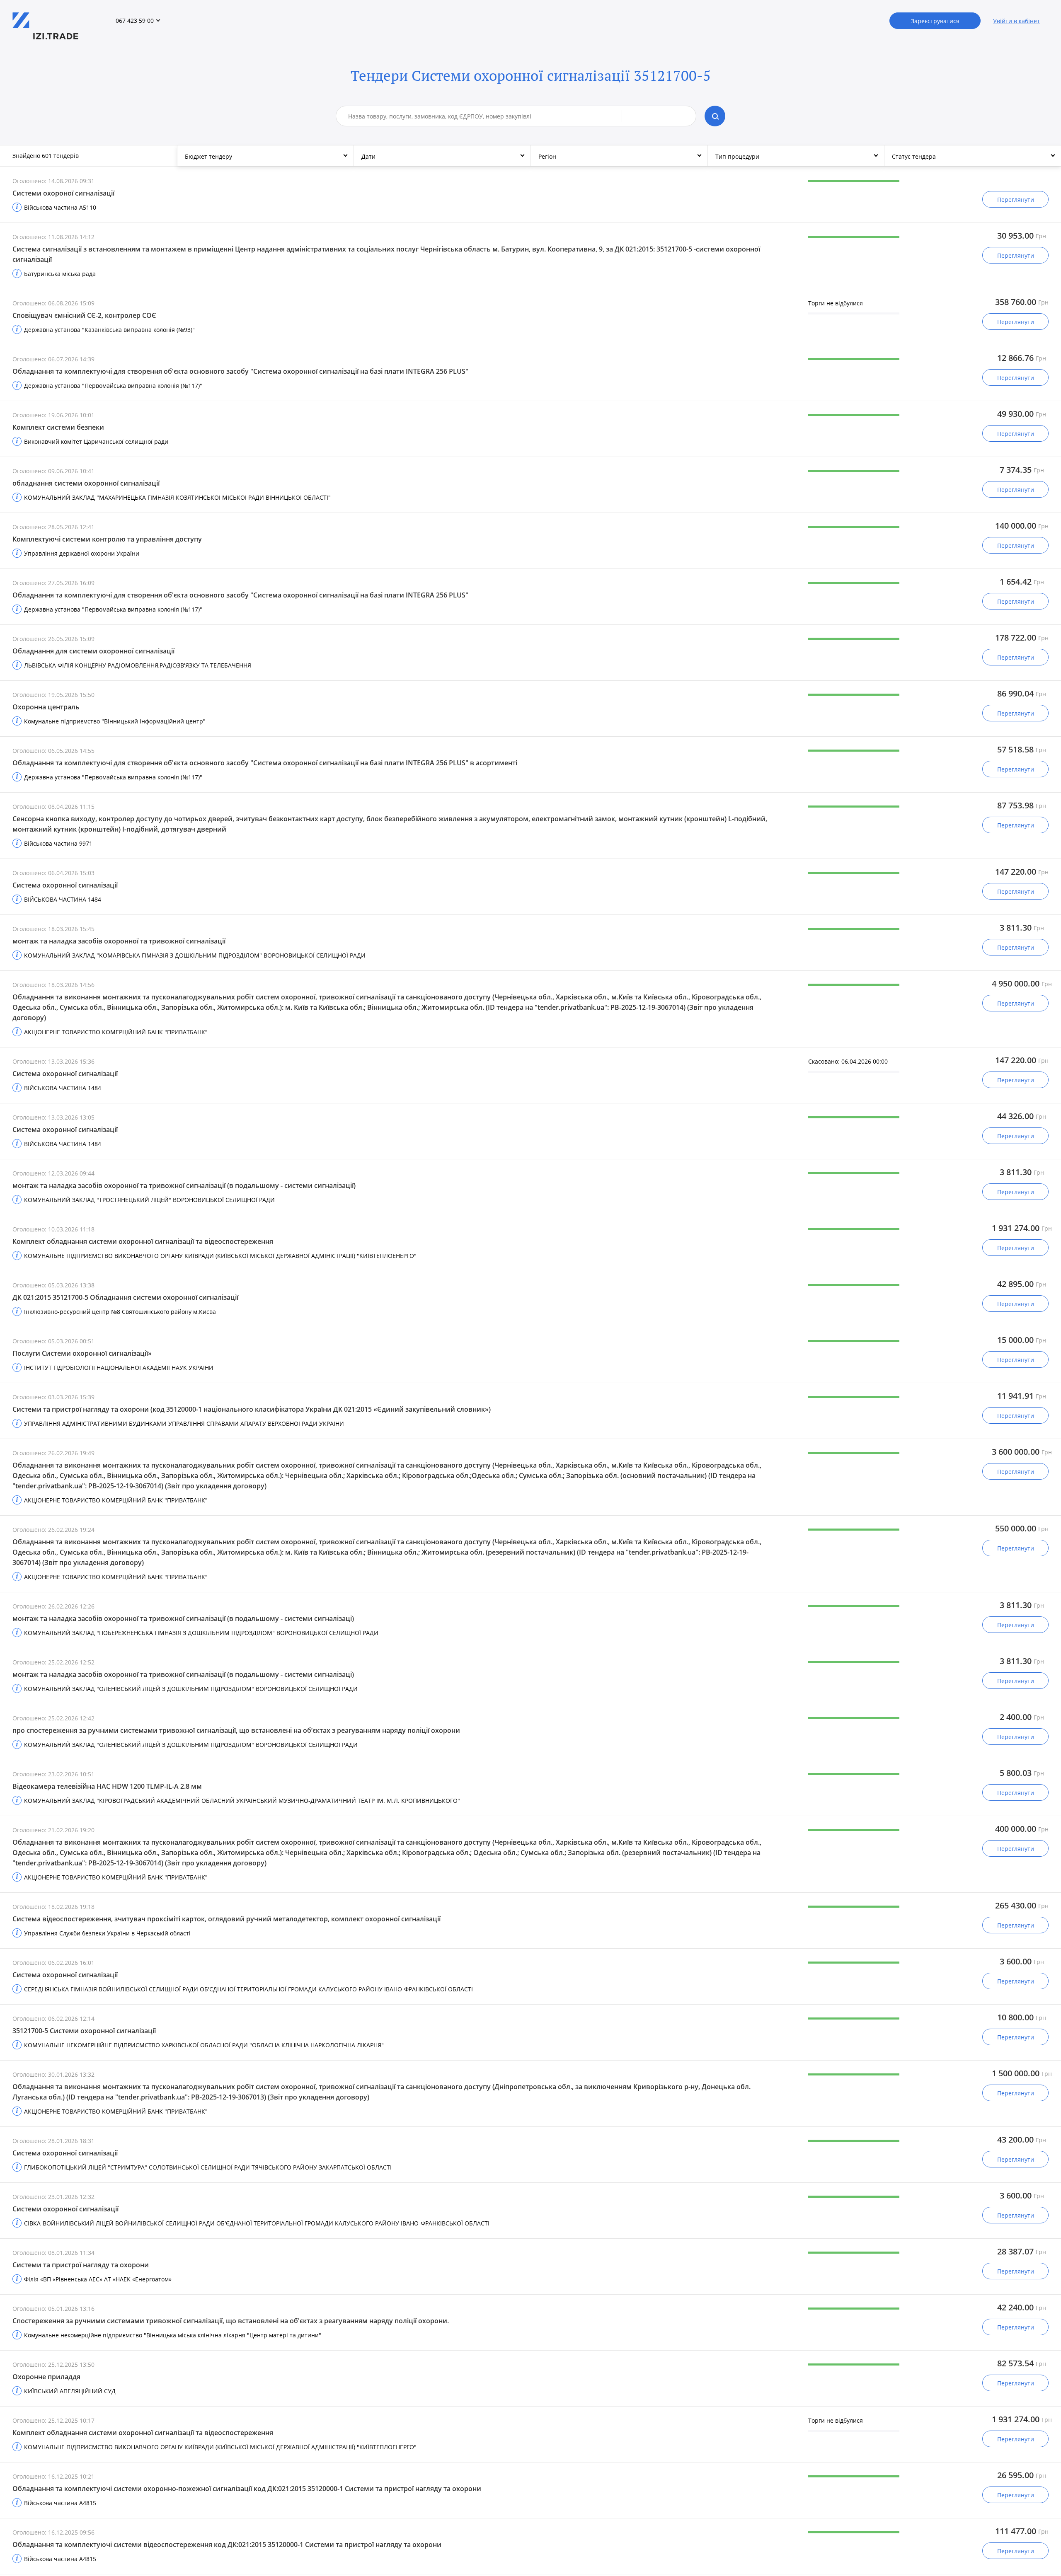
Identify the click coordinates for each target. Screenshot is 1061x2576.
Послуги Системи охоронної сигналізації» (82, 1353)
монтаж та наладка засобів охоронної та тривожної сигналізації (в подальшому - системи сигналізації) (184, 1185)
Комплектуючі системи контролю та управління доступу (107, 539)
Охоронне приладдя (46, 2377)
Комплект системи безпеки (58, 427)
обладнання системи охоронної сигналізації (86, 483)
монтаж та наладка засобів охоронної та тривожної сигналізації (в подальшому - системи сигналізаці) (183, 1618)
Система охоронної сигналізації (65, 885)
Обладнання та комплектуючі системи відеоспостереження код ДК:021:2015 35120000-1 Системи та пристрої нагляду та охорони (227, 2545)
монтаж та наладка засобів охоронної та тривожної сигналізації (119, 941)
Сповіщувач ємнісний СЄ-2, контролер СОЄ (84, 315)
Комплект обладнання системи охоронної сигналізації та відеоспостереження (143, 1241)
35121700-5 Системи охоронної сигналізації (84, 2031)
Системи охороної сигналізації (63, 193)
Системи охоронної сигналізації (65, 2209)
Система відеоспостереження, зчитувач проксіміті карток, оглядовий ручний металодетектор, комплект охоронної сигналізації (226, 1919)
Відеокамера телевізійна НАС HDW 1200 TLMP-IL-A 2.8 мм (107, 1786)
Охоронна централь (46, 707)
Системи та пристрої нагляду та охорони (81, 2265)
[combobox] (485, 116)
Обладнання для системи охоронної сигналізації (93, 651)
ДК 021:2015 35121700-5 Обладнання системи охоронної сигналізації (125, 1297)
